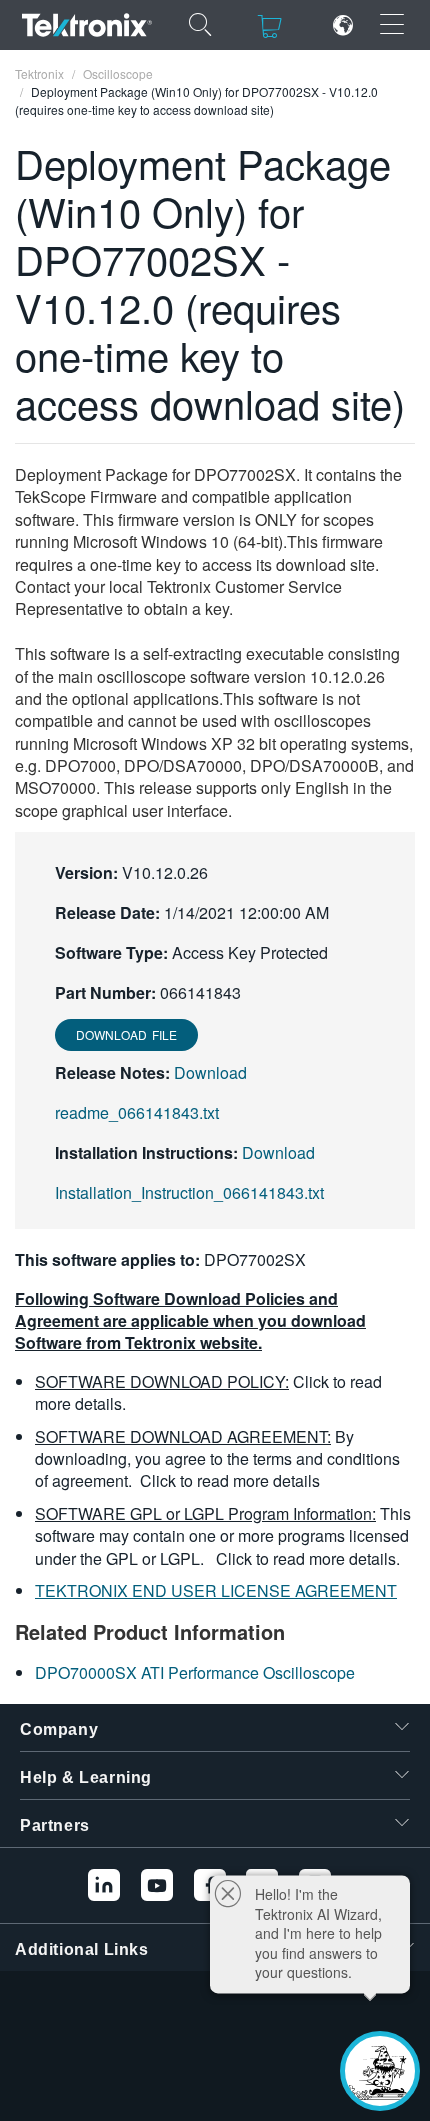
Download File (126, 1034)
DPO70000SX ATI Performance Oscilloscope (195, 1672)
